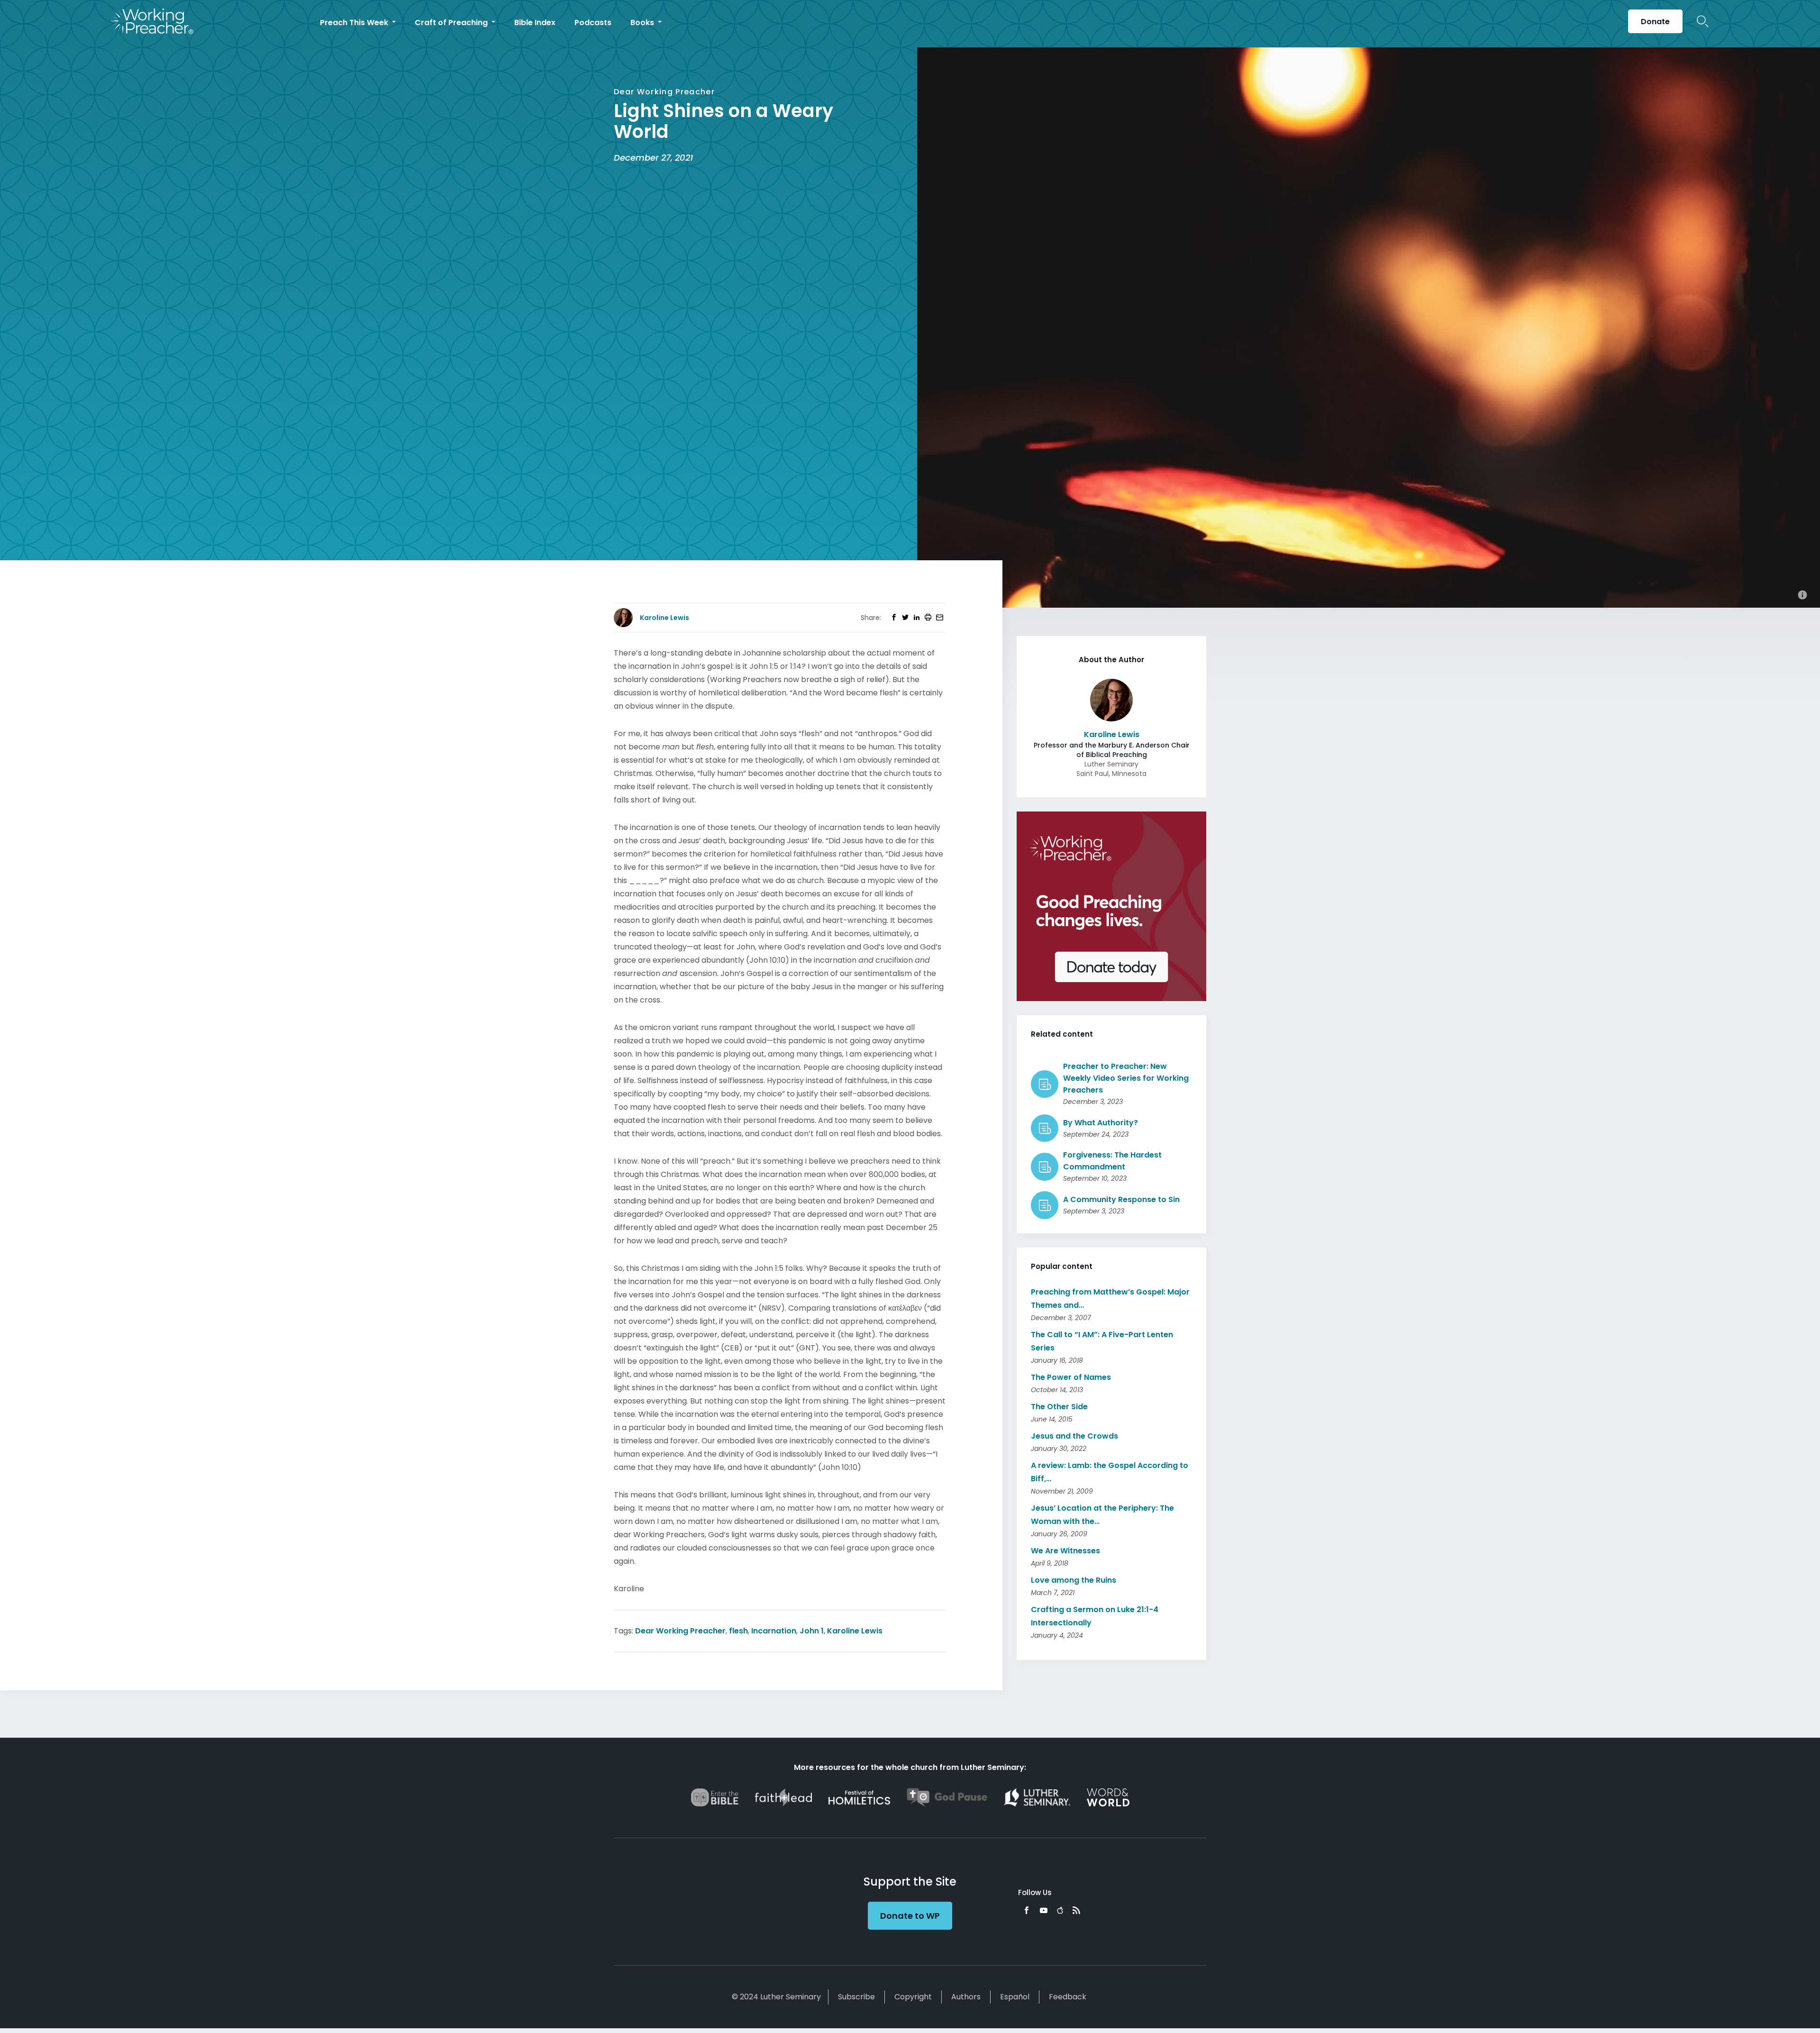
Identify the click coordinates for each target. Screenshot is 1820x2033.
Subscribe (856, 1997)
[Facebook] (1027, 1910)
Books (643, 23)
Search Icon (1703, 21)
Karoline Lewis (855, 1631)
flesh (738, 1631)
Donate (1655, 22)
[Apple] (1060, 1910)
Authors (966, 1997)
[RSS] (1076, 1910)
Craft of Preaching (452, 23)
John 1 (812, 1631)
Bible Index (535, 23)
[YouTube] (1044, 1910)
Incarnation (774, 1631)
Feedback (1068, 1997)
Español (1015, 1997)
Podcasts (593, 23)
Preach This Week (355, 23)
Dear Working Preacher (680, 1631)
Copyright (913, 1997)
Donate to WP (910, 1916)
